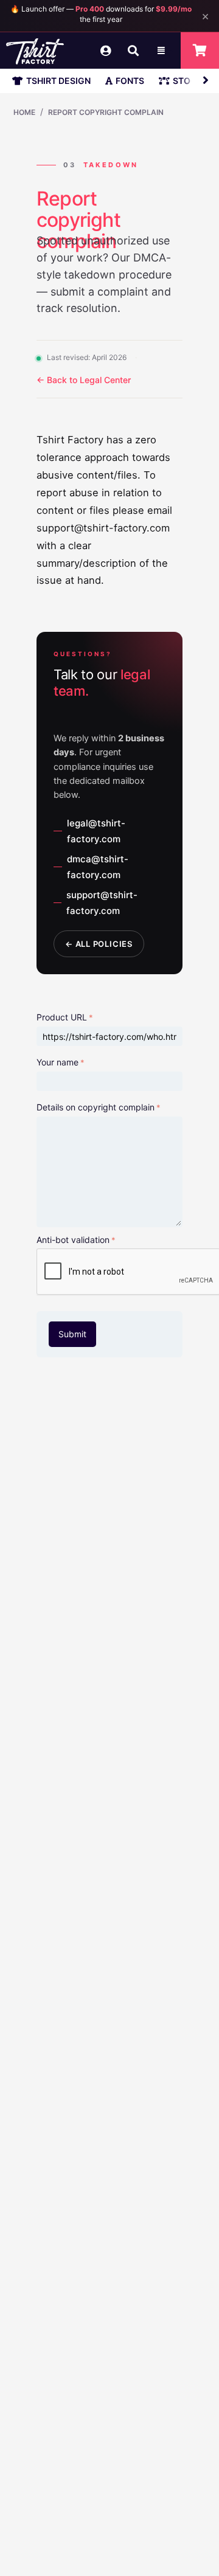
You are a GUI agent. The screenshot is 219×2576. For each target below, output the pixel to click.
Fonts (130, 81)
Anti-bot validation (73, 1240)
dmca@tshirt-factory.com (98, 867)
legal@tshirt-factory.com (96, 831)
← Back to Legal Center (84, 380)
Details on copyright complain (96, 1107)
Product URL (62, 1017)
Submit (72, 1334)
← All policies (99, 944)
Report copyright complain (106, 112)
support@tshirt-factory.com (102, 903)
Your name (57, 1062)
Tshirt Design (58, 81)
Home (24, 112)
